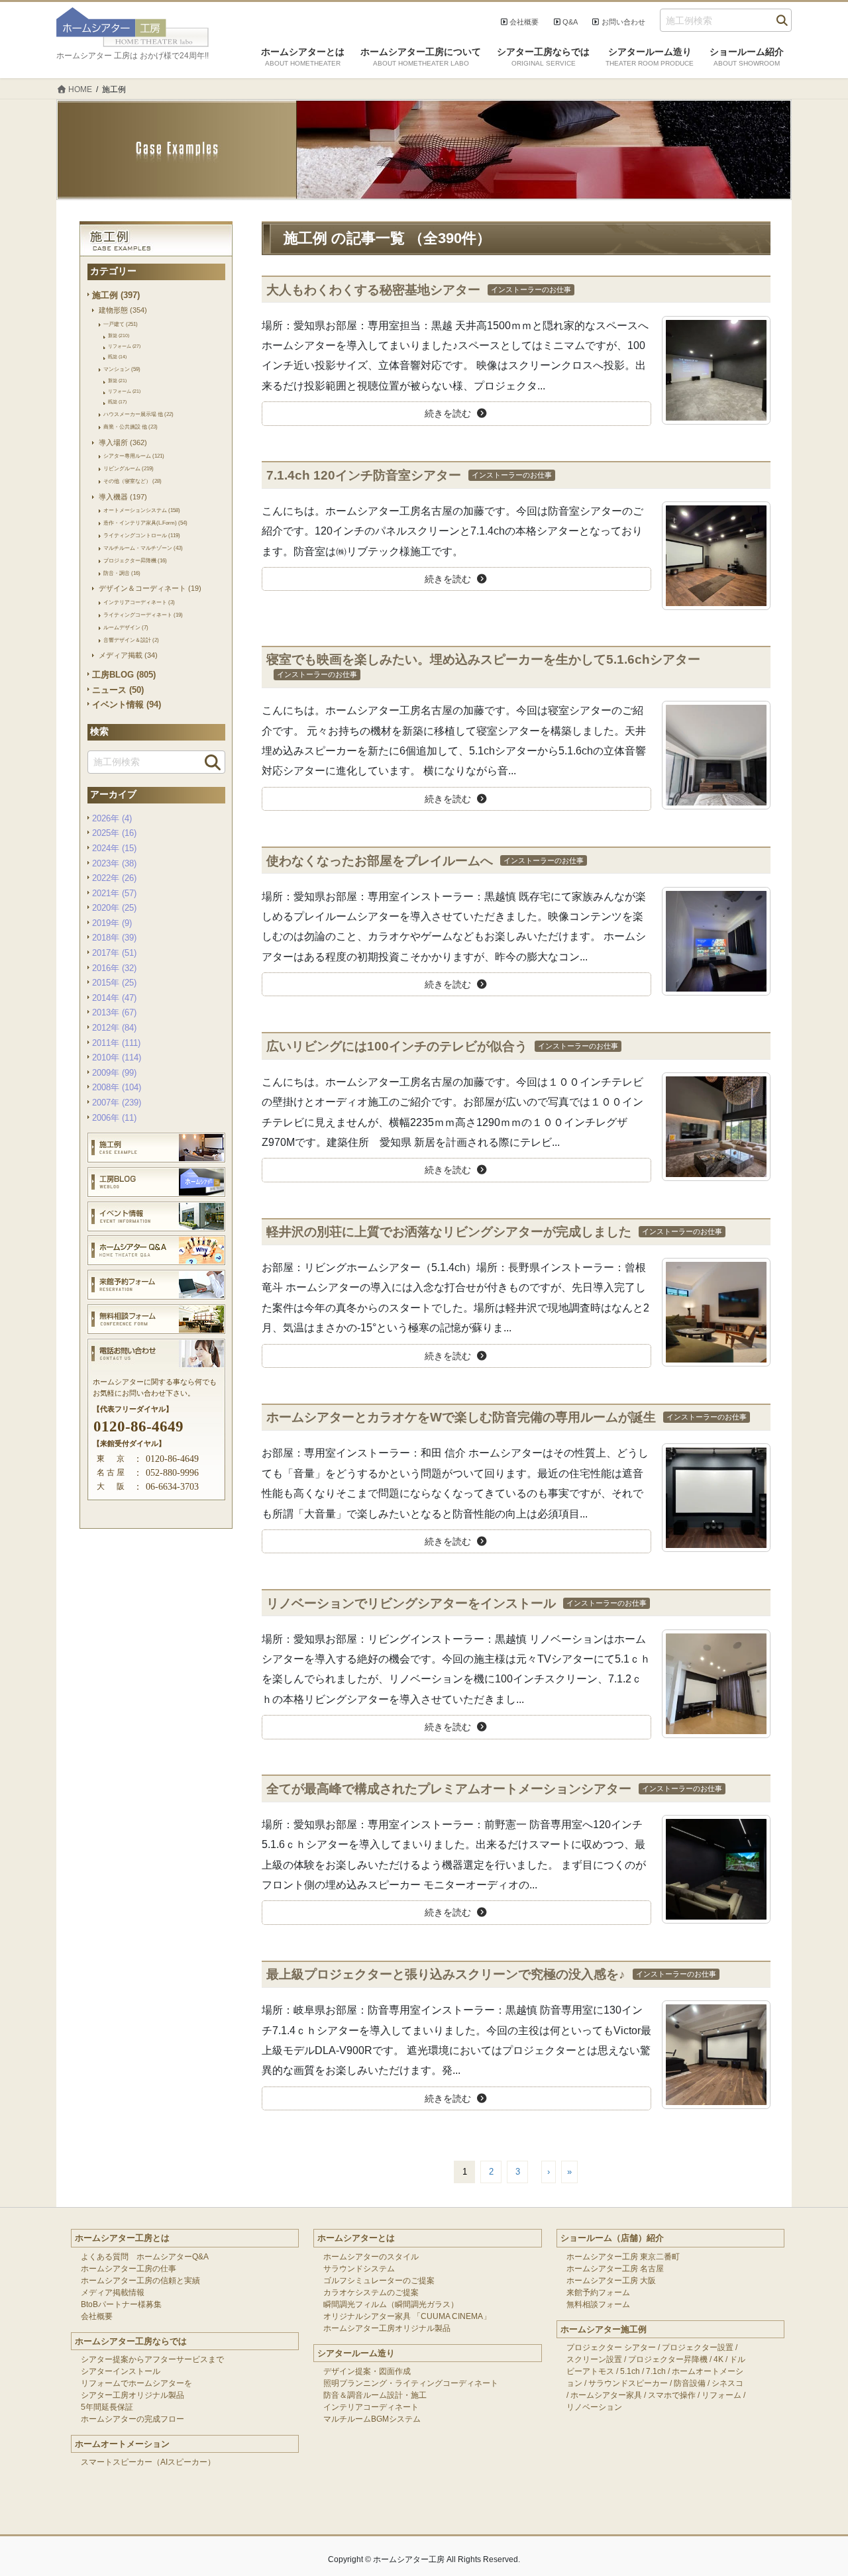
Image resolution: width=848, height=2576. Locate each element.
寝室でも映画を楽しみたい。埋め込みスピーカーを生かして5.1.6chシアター (483, 659)
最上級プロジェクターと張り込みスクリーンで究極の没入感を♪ (446, 1974)
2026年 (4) (112, 818)
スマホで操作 (672, 2395)
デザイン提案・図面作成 (367, 2371)
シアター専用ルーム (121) (134, 456)
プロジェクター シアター (611, 2347)
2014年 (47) (114, 998)
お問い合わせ (623, 22)
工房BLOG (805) (124, 675)
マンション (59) (122, 369)
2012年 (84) (114, 1028)
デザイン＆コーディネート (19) (150, 588)
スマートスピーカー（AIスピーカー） (148, 2462)
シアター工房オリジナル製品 (132, 2395)
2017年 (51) (114, 953)
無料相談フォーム (598, 2304)
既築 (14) (117, 357)
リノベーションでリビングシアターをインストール (411, 1603)
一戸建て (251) (121, 324)
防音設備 (690, 2383)
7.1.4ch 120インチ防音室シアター (364, 475)
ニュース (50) (118, 690)
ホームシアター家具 (606, 2395)
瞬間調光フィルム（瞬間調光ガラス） (391, 2304)
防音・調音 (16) (122, 573)
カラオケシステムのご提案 (371, 2293)
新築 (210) (119, 335)
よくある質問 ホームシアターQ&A (145, 2257)
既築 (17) (117, 402)
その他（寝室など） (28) (132, 481)
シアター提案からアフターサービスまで (152, 2359)
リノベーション (594, 2407)
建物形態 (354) (123, 310)
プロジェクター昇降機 (668, 2359)
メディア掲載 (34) (128, 655)
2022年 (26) (114, 878)
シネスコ (727, 2383)
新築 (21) (117, 381)
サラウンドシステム (359, 2269)
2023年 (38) (114, 863)
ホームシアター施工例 (604, 2329)
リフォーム (721, 2395)
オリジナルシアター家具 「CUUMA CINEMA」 (407, 2316)
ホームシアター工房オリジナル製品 (387, 2328)
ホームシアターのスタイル (371, 2257)
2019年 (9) (112, 923)
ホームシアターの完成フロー (132, 2419)
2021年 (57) (114, 893)
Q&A (570, 22)
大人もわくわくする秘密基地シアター (373, 290)
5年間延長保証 (107, 2407)
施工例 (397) (116, 295)
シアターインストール (121, 2371)
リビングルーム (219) (129, 468)
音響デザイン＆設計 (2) (131, 640)
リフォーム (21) (124, 391)
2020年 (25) (114, 908)
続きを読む (448, 413)
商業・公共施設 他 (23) (131, 427)
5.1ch (630, 2371)
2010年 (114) (117, 1057)
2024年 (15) (114, 848)
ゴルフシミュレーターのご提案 (379, 2281)
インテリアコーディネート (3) (139, 602)
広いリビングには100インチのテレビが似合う (397, 1046)
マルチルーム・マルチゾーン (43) (143, 548)
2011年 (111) (116, 1043)
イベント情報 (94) (127, 704)
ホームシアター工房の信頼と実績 (140, 2281)
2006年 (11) (114, 1118)
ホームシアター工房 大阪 (611, 2281)
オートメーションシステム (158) (142, 510)
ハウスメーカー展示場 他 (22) (138, 414)
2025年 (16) (114, 833)
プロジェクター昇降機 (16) (135, 560)
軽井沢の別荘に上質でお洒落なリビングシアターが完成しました (449, 1232)
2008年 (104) (117, 1087)
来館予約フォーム (598, 2293)
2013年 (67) (114, 1012)
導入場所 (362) (123, 442)
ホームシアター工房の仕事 (129, 2269)
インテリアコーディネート (371, 2407)
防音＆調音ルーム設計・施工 (375, 2395)
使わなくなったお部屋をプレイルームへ (380, 861)
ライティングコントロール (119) (142, 535)
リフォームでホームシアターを (136, 2383)
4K (718, 2359)
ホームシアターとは (356, 2238)
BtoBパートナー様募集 (121, 2304)
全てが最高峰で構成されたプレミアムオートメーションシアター (449, 1789)
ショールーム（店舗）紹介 (612, 2238)
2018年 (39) (114, 938)
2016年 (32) (114, 968)
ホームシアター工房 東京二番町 (623, 2257)
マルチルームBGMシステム (372, 2419)
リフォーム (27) (124, 346)
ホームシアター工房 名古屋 (615, 2269)
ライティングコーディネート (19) (143, 615)
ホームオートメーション (122, 2444)
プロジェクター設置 (698, 2347)
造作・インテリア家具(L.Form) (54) (145, 523)
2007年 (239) (117, 1103)
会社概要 (524, 22)
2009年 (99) (114, 1073)
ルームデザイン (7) (126, 627)
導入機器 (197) (123, 497)
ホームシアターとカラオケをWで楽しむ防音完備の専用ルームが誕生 (461, 1417)
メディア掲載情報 (113, 2293)
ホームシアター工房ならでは (131, 2341)
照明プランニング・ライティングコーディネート (411, 2383)
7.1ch (656, 2371)
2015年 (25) (114, 983)
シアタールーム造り (356, 2353)
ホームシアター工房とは (122, 2238)
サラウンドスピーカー (628, 2383)
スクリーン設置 (594, 2359)
